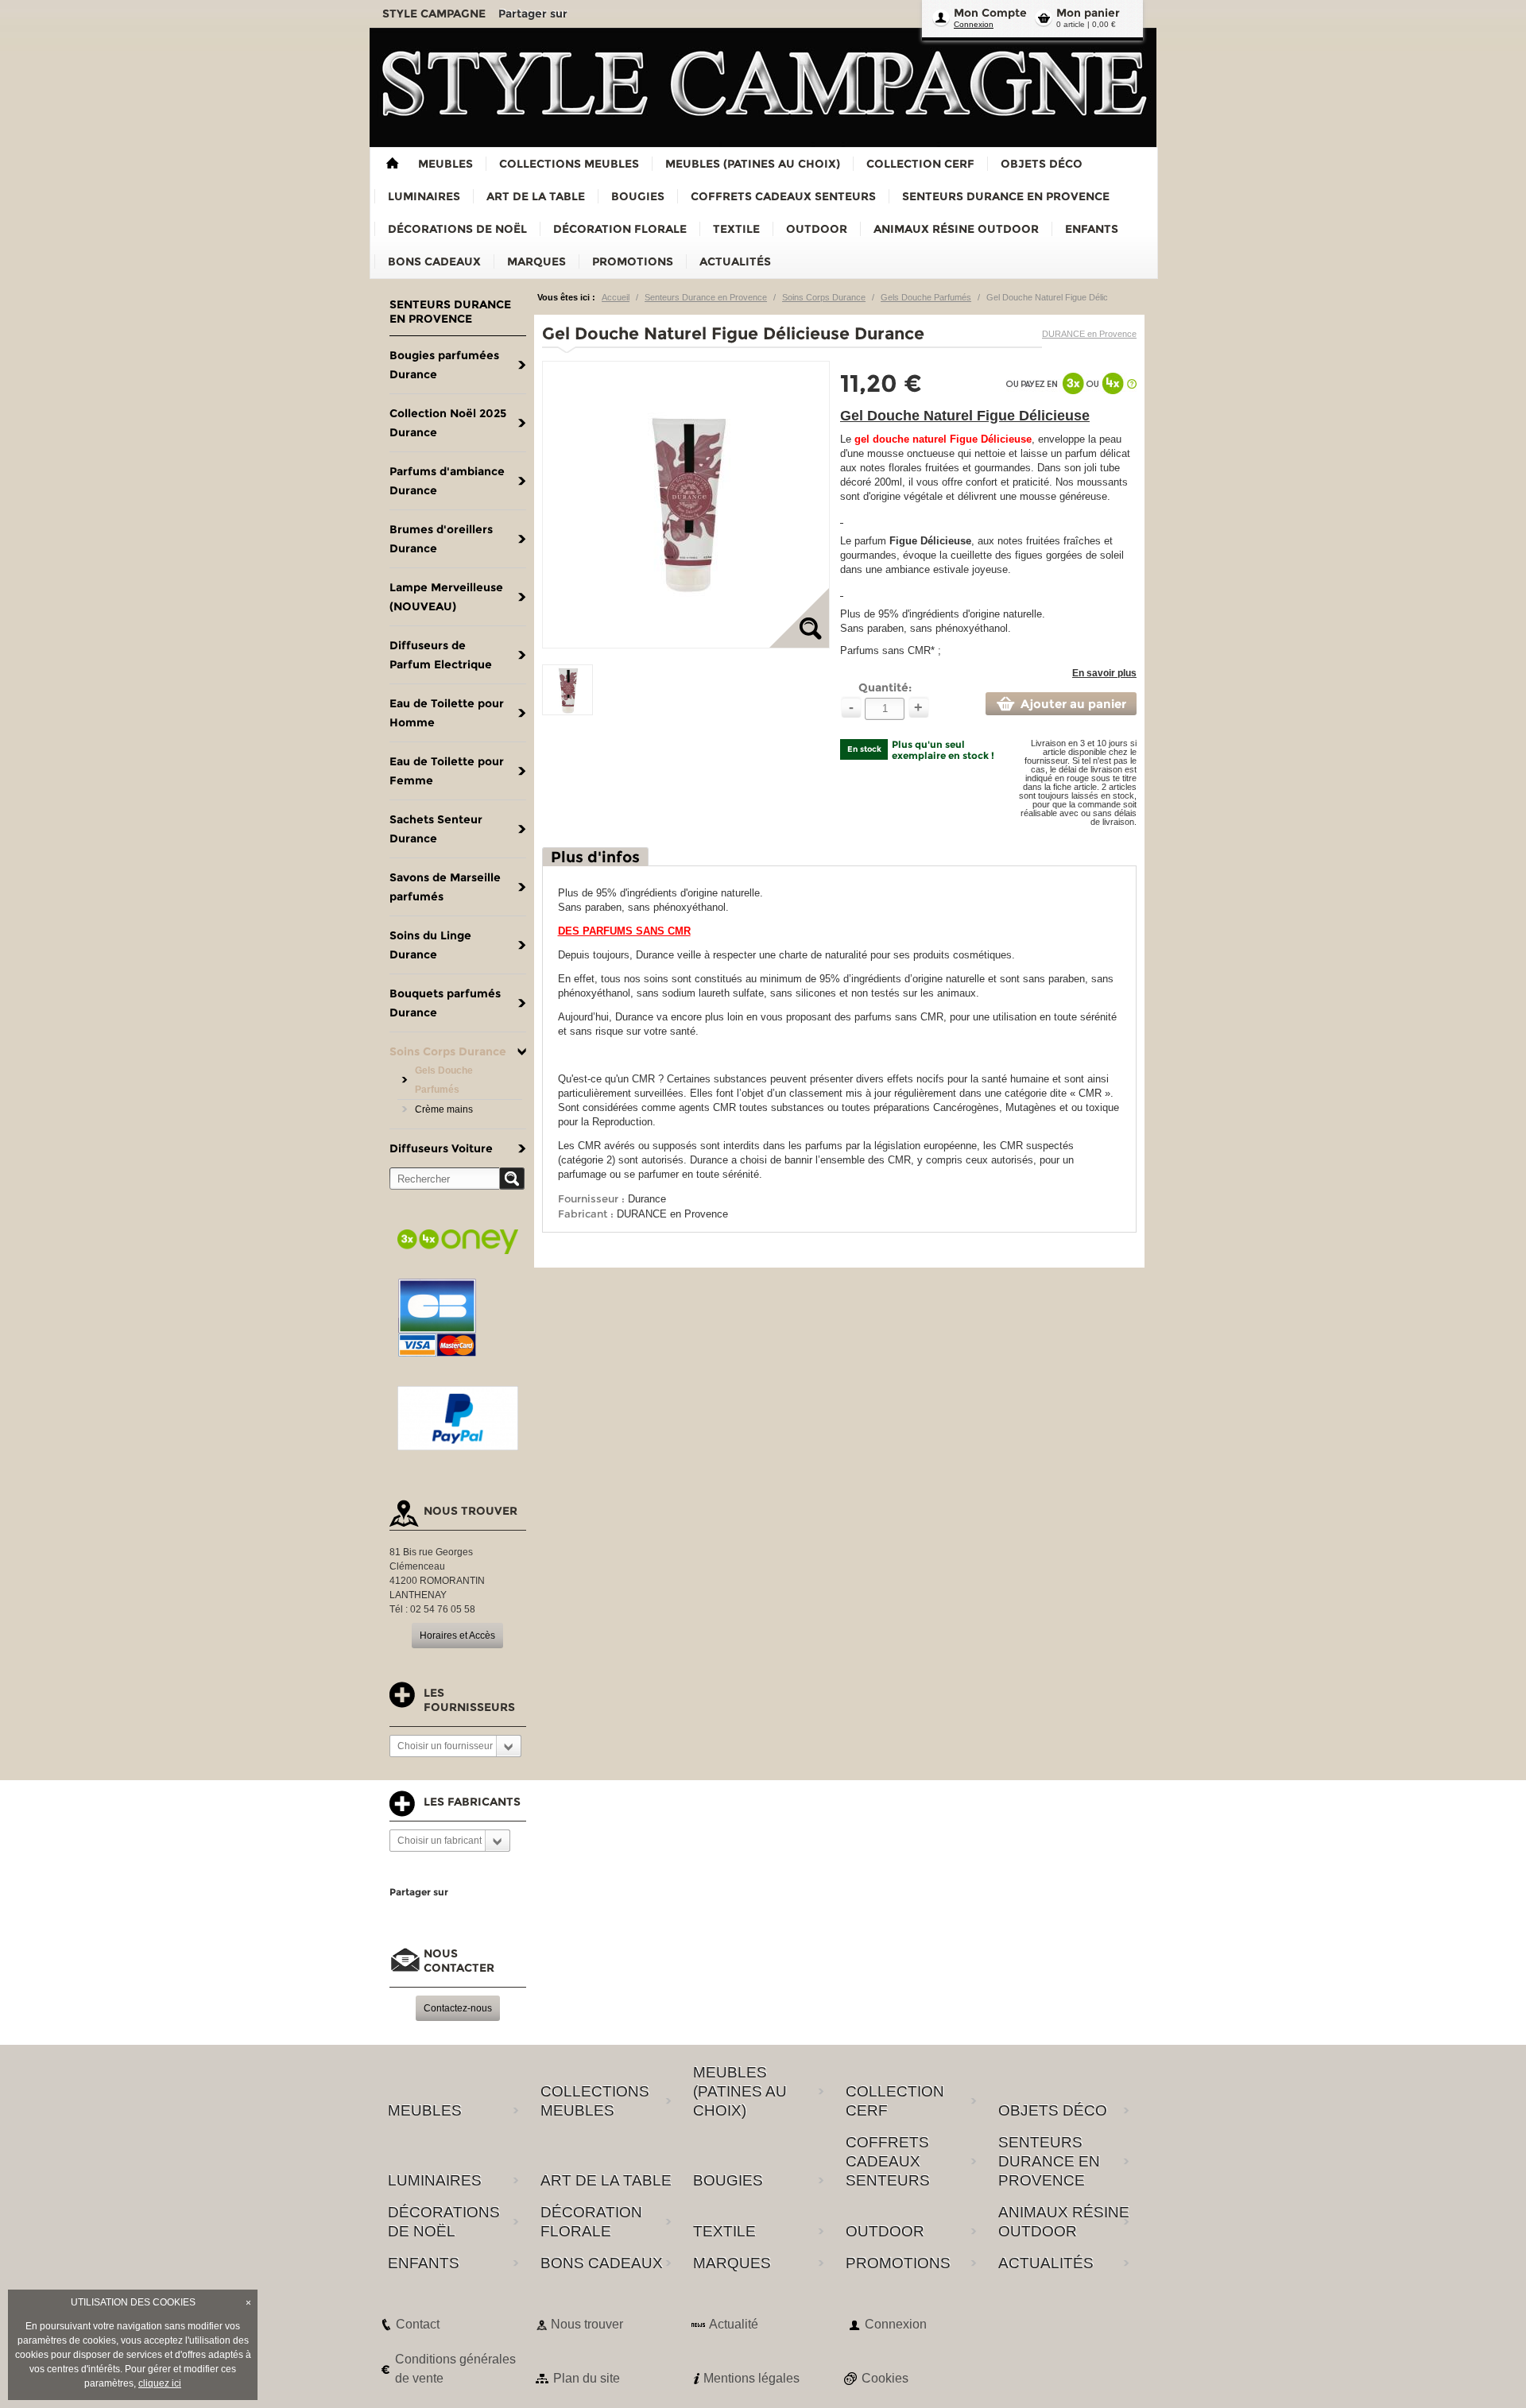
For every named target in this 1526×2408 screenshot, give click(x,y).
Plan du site (587, 2378)
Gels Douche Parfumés (926, 297)
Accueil (616, 297)
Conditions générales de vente (455, 2369)
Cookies (885, 2378)
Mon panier (1088, 13)
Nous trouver (587, 2324)
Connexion (974, 24)
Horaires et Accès (457, 1636)
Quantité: (885, 687)
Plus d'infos (595, 857)
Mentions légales (751, 2378)
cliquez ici (160, 2383)
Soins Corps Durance (824, 297)
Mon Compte (990, 13)
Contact (418, 2324)
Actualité (734, 2324)
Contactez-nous (458, 2008)
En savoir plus (1104, 673)
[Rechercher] (512, 1179)
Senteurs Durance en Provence (706, 297)
